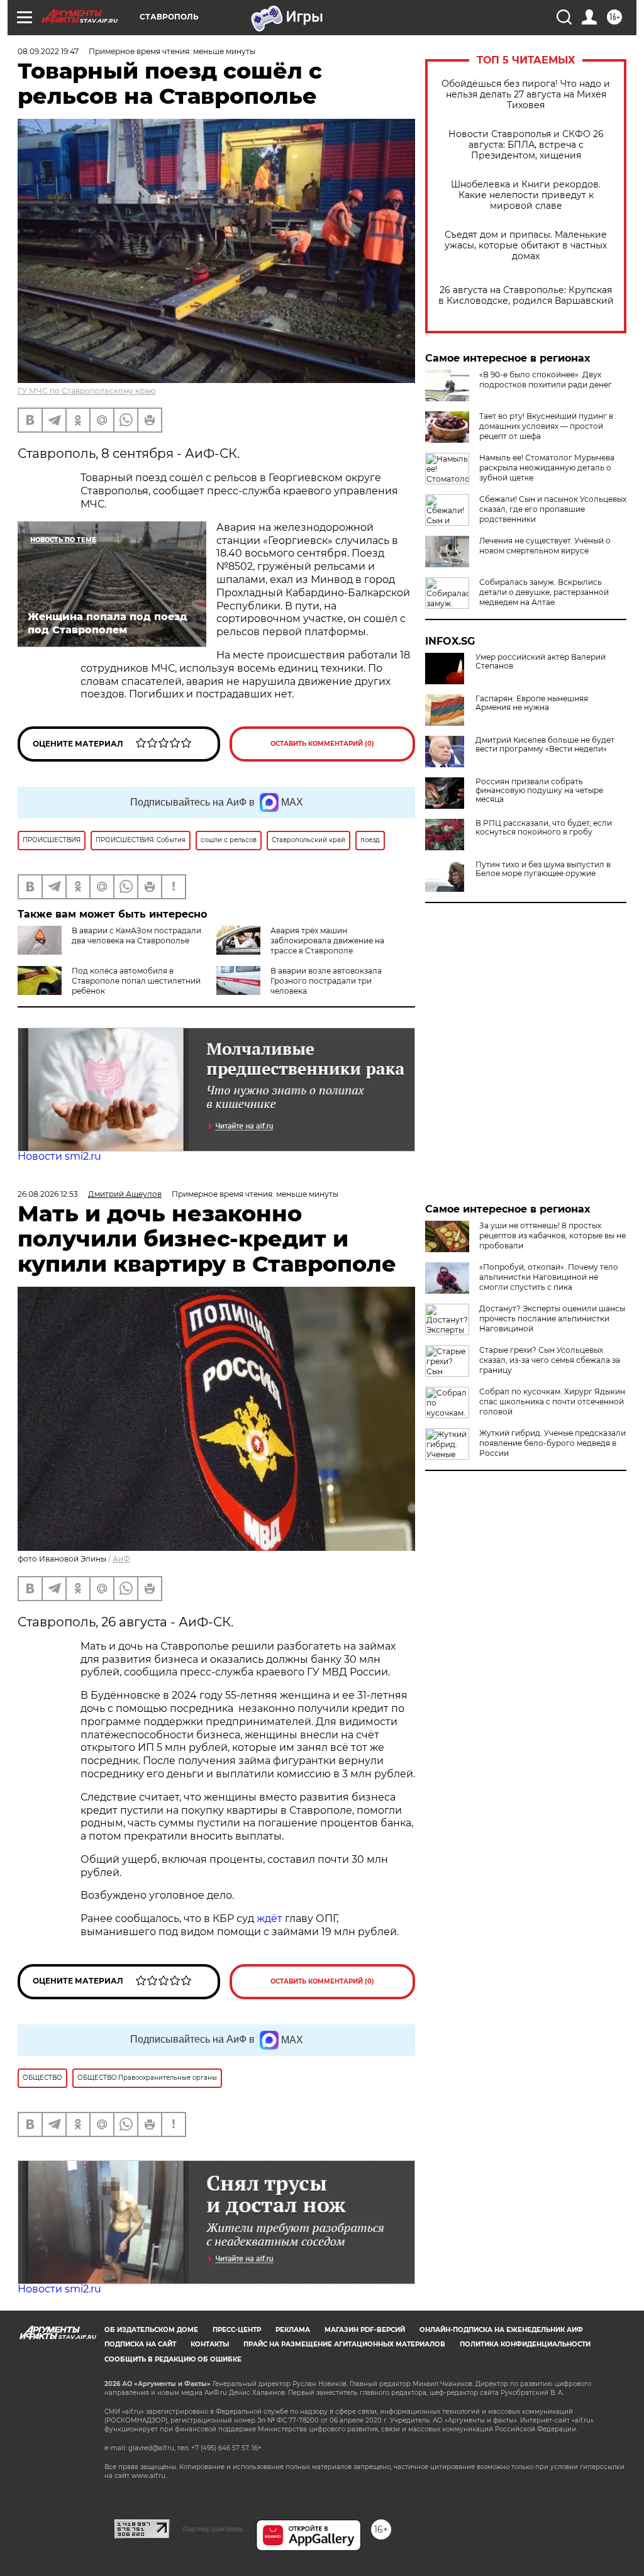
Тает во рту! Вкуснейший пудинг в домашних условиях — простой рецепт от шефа (546, 426)
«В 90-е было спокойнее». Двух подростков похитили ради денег (546, 380)
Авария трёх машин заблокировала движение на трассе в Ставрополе (327, 941)
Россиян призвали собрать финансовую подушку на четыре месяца (539, 791)
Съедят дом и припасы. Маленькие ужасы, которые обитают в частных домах (526, 246)
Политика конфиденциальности (525, 2344)
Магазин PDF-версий (365, 2330)
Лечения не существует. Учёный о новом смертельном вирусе (545, 546)
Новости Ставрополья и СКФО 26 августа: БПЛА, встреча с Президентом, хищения (526, 145)
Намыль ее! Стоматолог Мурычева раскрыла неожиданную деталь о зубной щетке (547, 468)
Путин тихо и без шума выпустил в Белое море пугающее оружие (543, 869)
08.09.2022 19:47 (48, 51)
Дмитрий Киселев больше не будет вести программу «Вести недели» (545, 745)
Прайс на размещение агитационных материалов (344, 2344)
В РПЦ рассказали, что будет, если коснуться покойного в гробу (544, 828)
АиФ (121, 1559)
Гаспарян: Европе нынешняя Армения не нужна (532, 703)
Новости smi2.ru (59, 1156)
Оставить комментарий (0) (322, 744)
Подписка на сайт (140, 2344)
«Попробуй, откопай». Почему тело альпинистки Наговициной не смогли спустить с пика (549, 1277)
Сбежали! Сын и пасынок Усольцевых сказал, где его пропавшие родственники (553, 509)
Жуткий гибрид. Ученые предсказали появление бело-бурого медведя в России (552, 1443)
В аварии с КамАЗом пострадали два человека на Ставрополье (136, 935)
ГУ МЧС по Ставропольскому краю (86, 391)
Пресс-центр (237, 2330)
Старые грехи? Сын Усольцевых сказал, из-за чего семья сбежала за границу (550, 1360)
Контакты (210, 2344)
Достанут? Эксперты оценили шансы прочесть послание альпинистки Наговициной (552, 1319)
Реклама (293, 2330)
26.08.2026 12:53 (48, 1194)
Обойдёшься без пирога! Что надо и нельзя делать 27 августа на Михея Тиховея (526, 95)
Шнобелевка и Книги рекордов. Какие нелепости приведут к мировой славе (526, 195)
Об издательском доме (151, 2330)
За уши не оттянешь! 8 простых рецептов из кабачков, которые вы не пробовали (552, 1235)
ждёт (269, 1918)
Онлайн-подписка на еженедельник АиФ (501, 2330)
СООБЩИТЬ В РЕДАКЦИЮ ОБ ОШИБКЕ (173, 2359)
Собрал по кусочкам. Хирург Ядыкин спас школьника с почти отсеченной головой (552, 1402)
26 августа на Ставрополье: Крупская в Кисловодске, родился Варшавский (526, 296)
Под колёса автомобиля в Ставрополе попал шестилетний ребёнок (136, 981)
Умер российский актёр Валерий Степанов (541, 662)
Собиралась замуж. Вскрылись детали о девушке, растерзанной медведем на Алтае (544, 592)
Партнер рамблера (213, 2529)
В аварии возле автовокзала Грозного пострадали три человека (326, 981)
